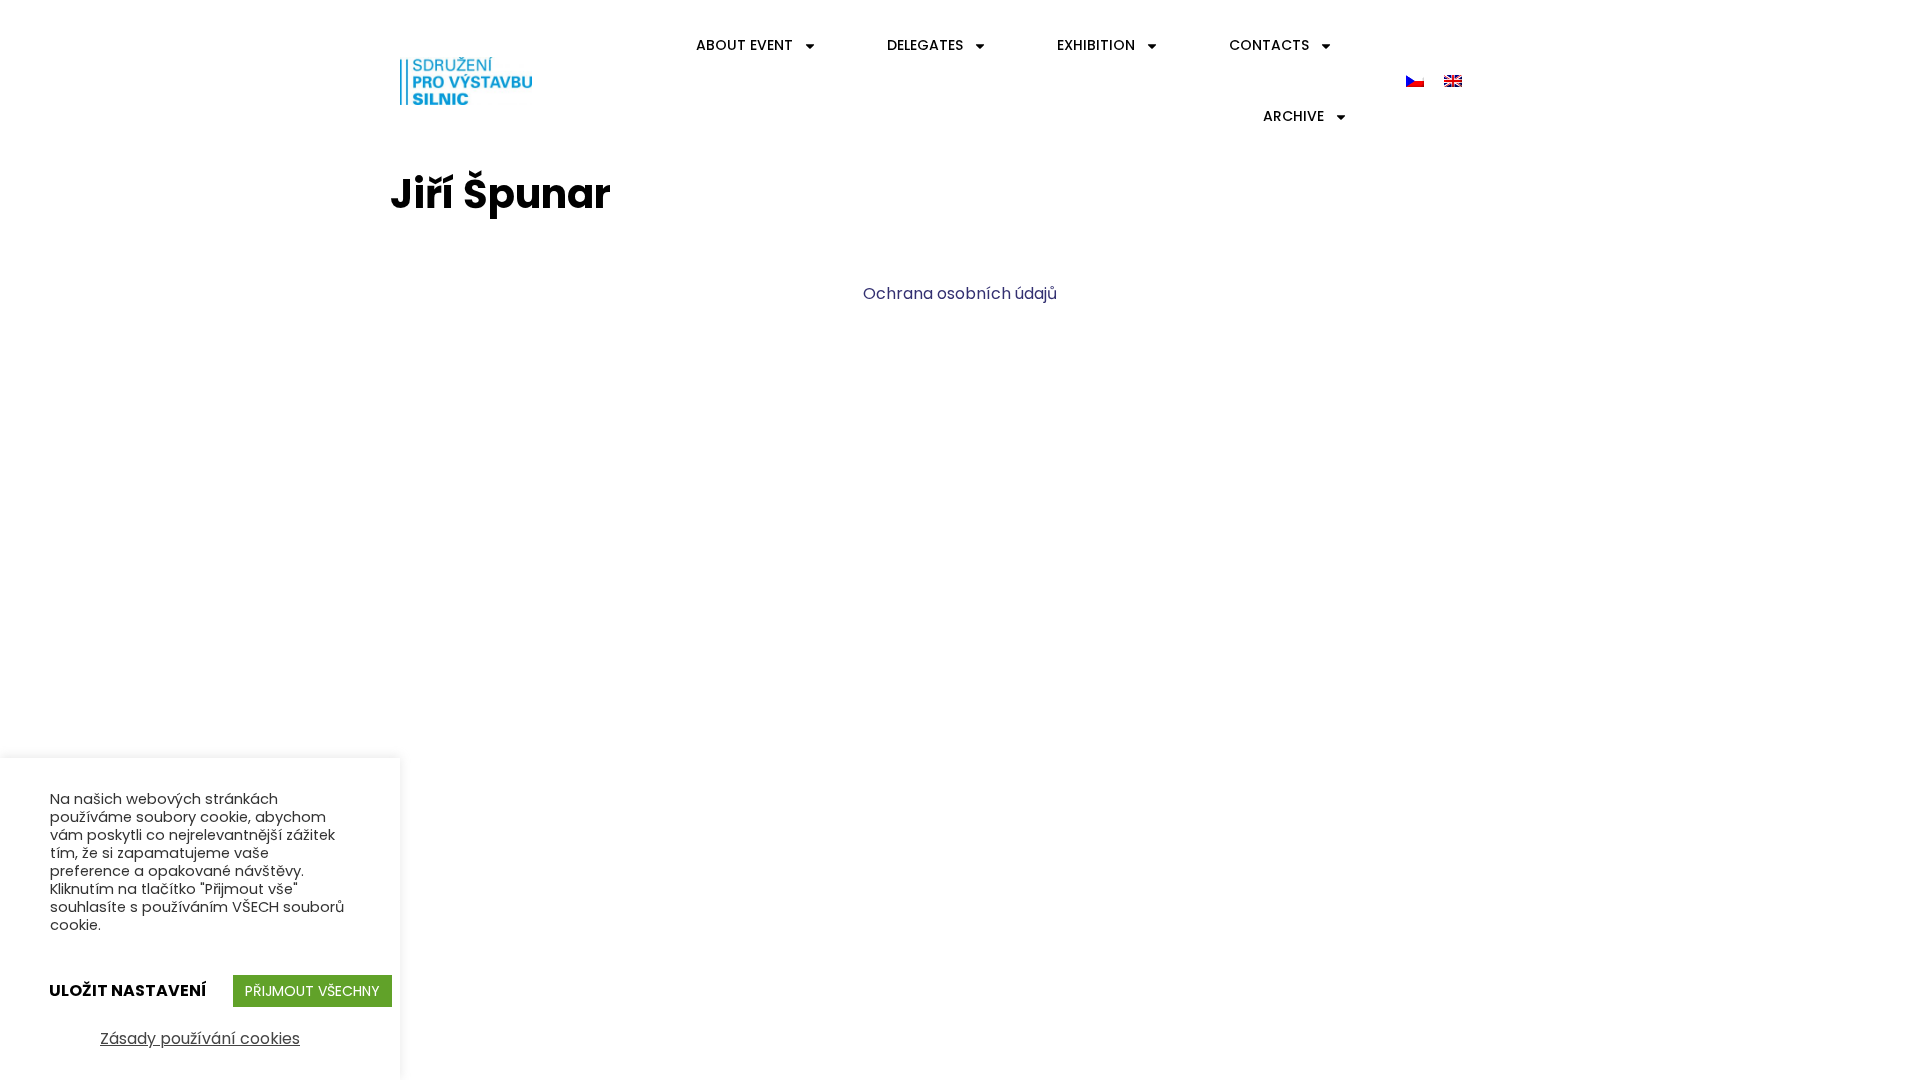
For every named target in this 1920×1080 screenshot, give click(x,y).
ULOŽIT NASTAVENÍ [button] (128, 990)
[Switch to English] (1453, 81)
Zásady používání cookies (200, 1038)
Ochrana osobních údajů (960, 293)
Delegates (925, 45)
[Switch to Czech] (1415, 81)
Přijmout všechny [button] (312, 991)
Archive (1293, 116)
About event (744, 45)
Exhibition (1096, 45)
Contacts (1269, 45)
